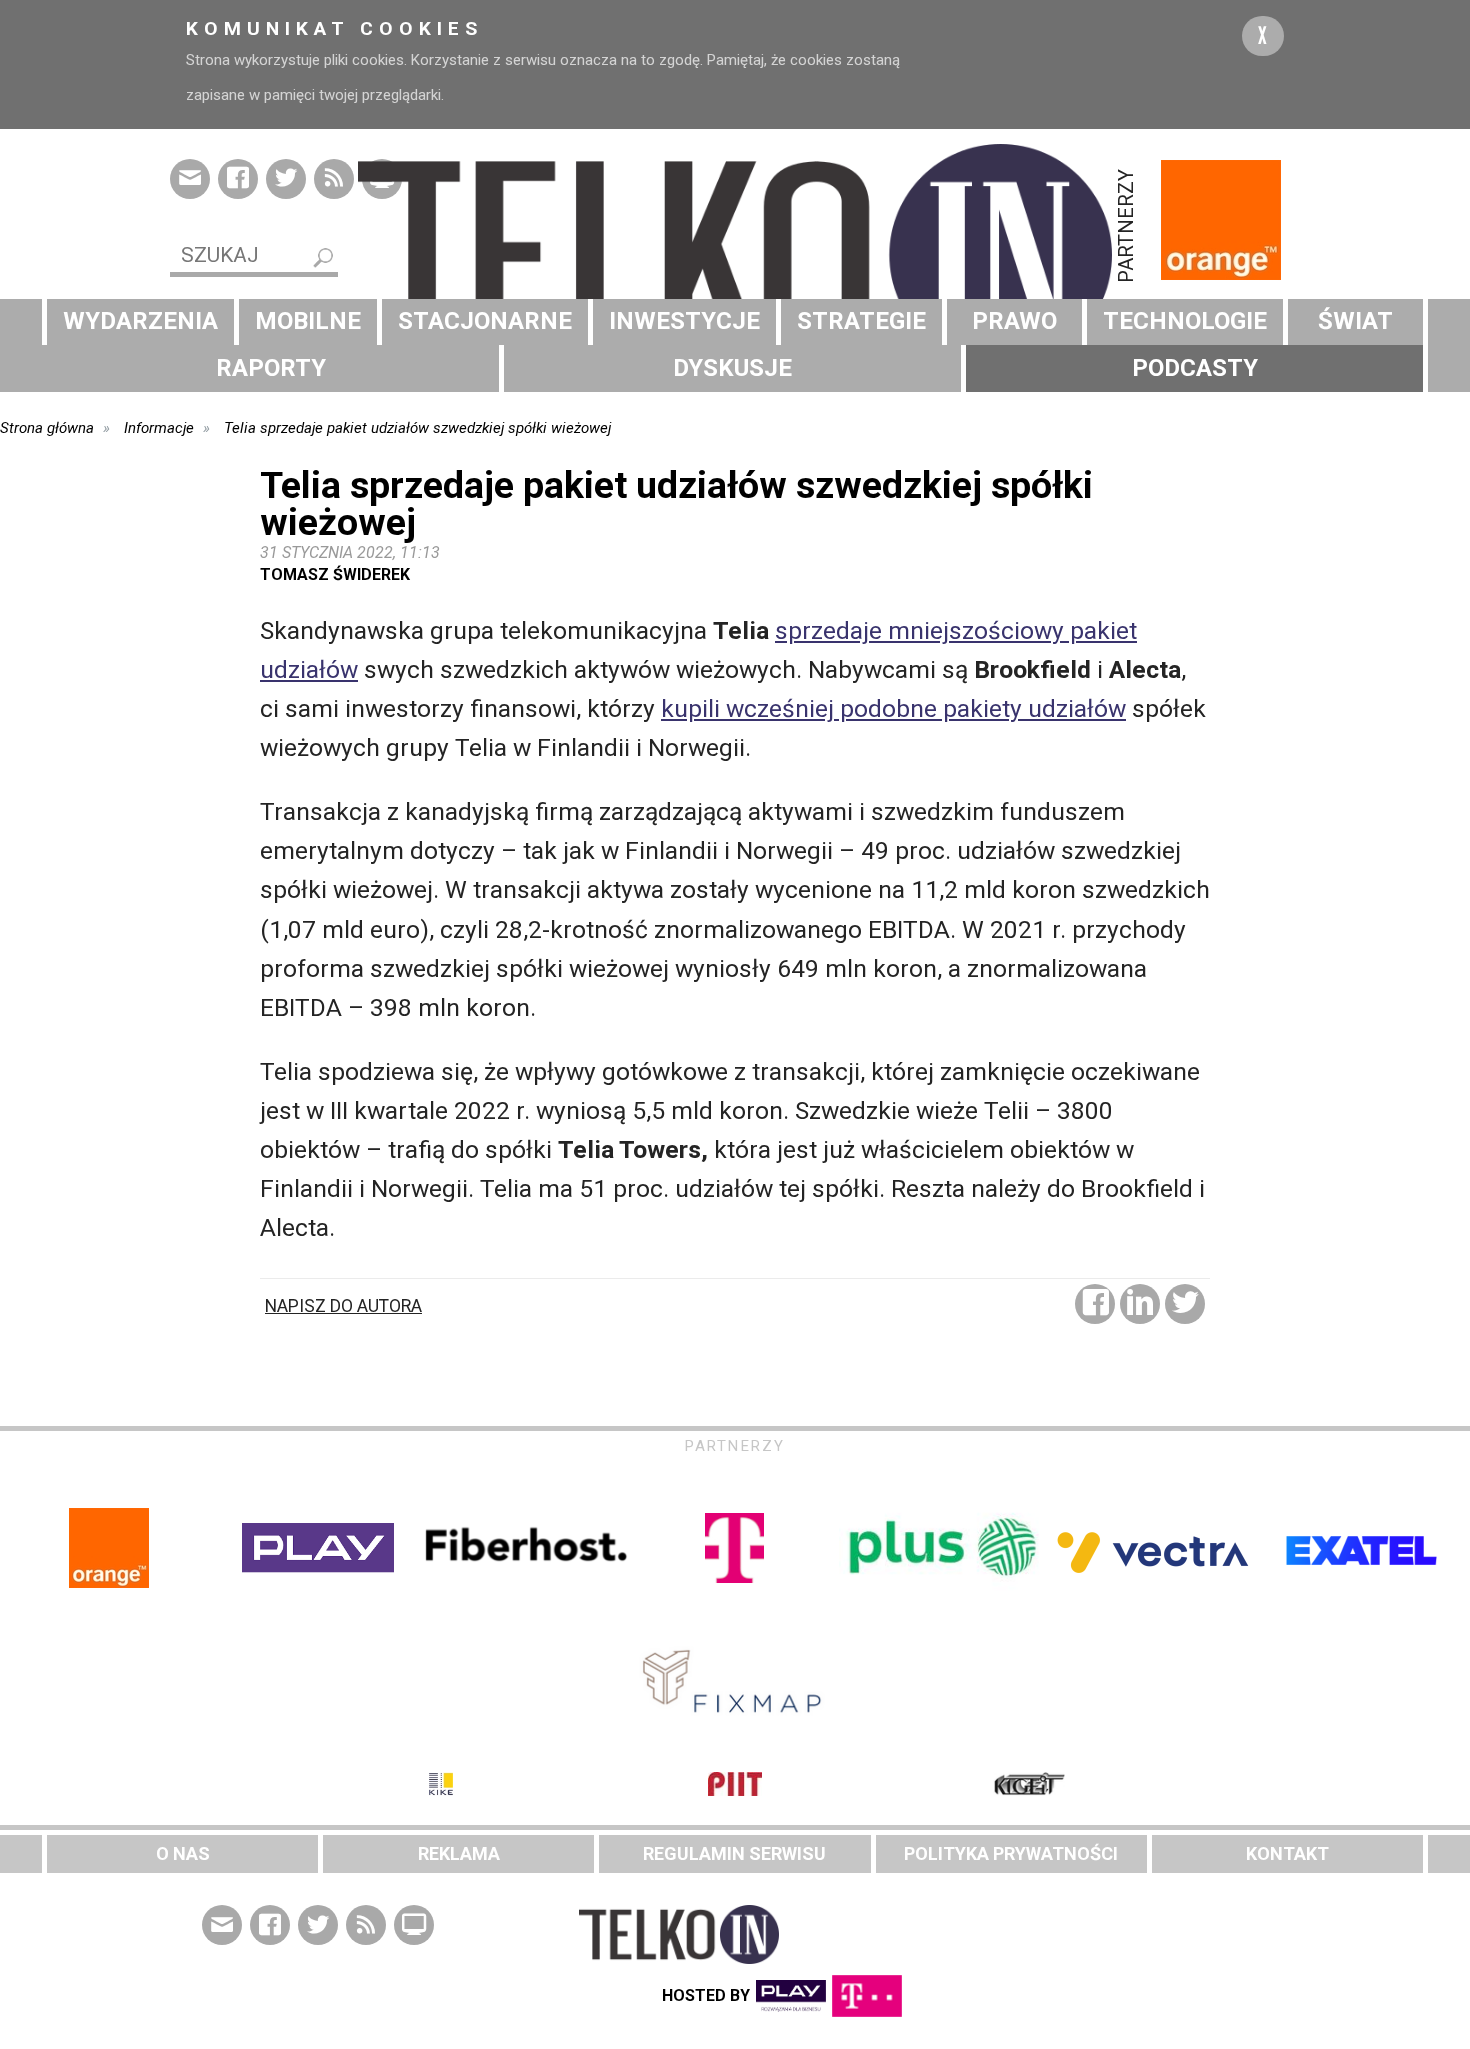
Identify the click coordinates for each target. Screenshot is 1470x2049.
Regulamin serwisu (734, 1853)
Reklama (459, 1853)
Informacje (159, 428)
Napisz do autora (343, 1306)
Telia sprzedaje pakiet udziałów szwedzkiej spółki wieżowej (417, 428)
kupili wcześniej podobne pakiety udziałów (893, 708)
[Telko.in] (734, 255)
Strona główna (47, 428)
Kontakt (1287, 1853)
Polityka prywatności (1011, 1853)
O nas (183, 1853)
